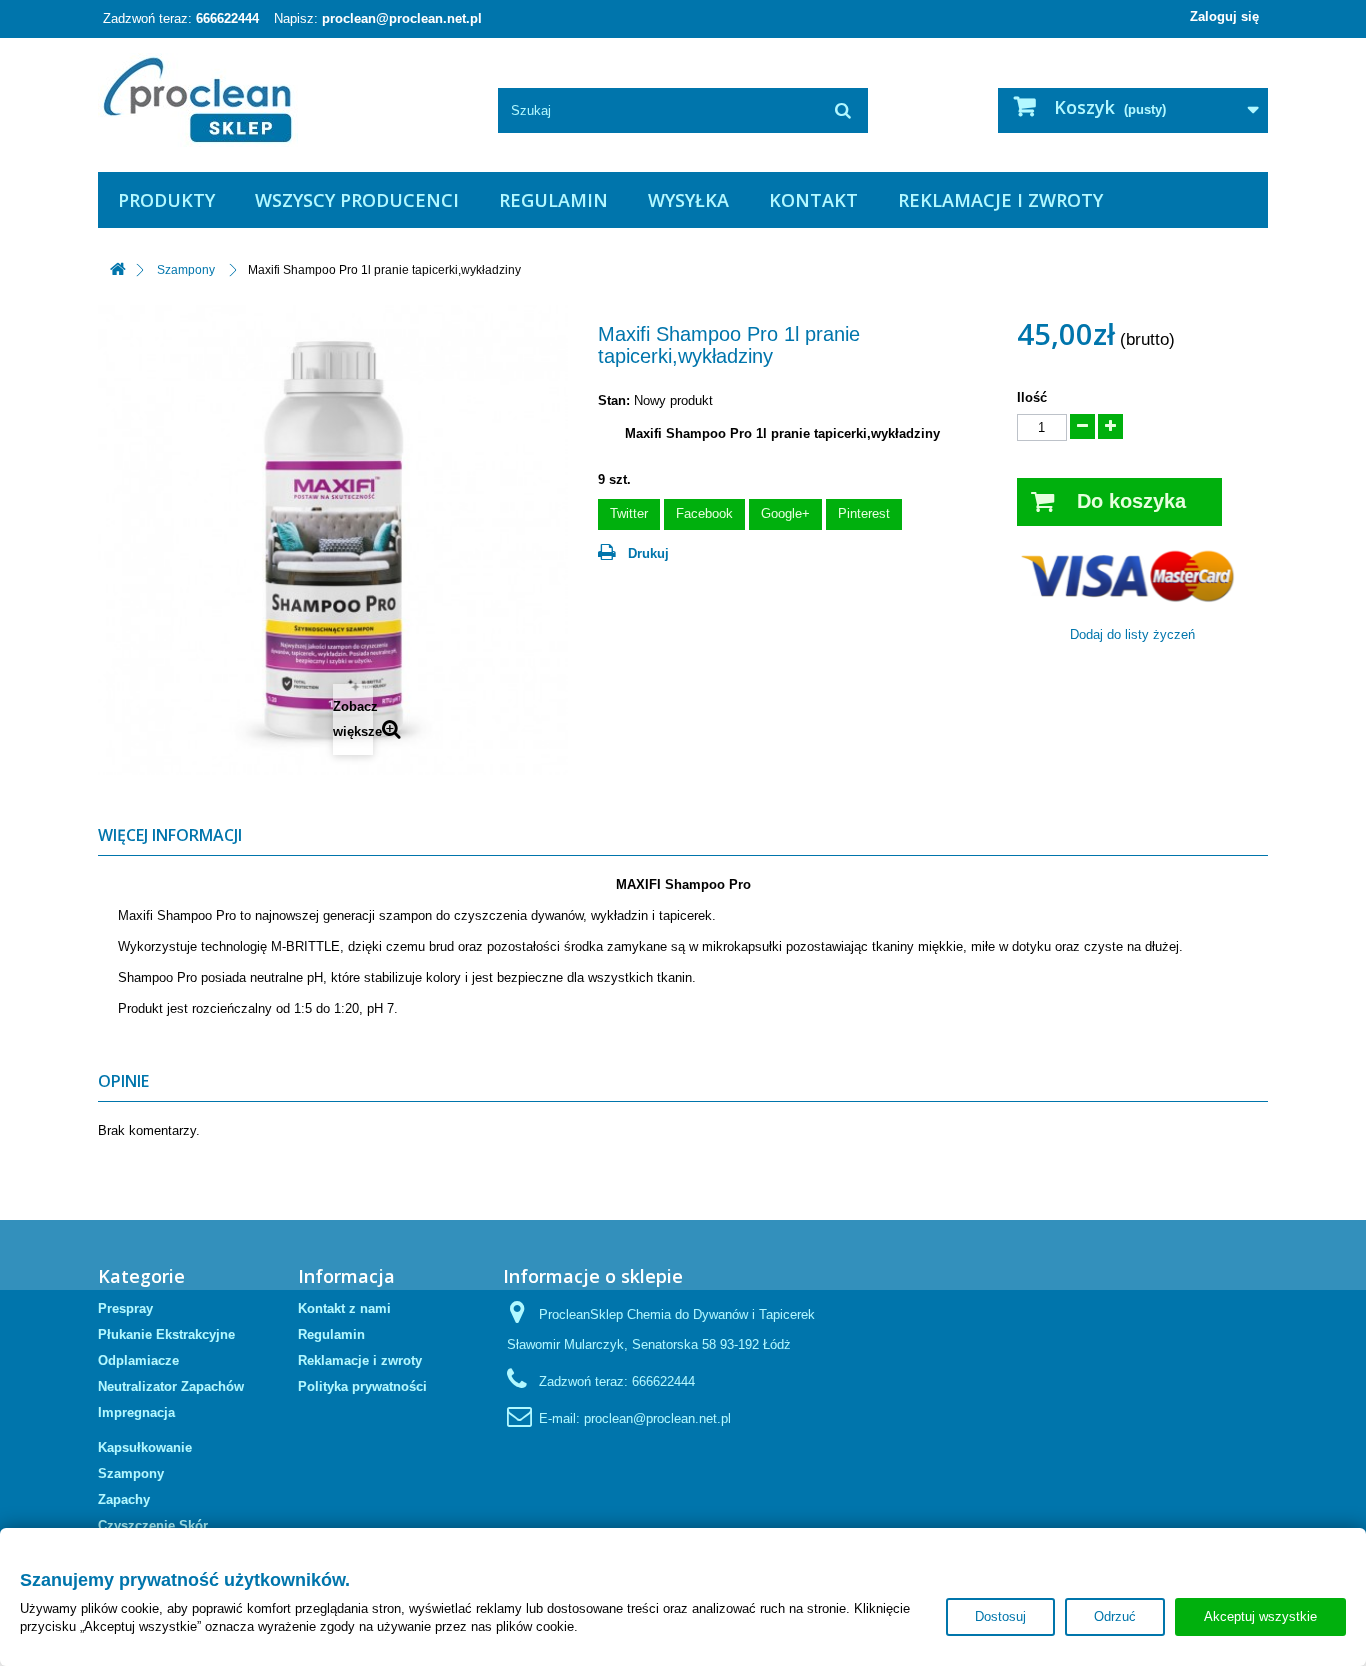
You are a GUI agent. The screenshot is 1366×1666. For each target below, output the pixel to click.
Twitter (629, 513)
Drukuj (648, 553)
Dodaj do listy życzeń (1132, 634)
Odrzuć (1115, 1616)
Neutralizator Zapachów (171, 1386)
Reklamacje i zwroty (1000, 200)
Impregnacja (136, 1412)
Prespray (125, 1308)
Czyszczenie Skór (153, 1525)
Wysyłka (688, 200)
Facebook (704, 513)
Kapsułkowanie (145, 1447)
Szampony (131, 1473)
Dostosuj (1000, 1616)
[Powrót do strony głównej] (118, 270)
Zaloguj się (1224, 16)
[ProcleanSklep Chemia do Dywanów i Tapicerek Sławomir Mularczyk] (283, 100)
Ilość (1032, 397)
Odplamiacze (138, 1360)
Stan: (614, 400)
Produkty (166, 200)
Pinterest (864, 513)
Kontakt (813, 200)
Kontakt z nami (344, 1308)
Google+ (785, 513)
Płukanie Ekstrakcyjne (166, 1334)
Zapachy (124, 1499)
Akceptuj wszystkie (1260, 1616)
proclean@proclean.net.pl (402, 18)
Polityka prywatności (362, 1386)
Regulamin (553, 200)
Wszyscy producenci (357, 200)
